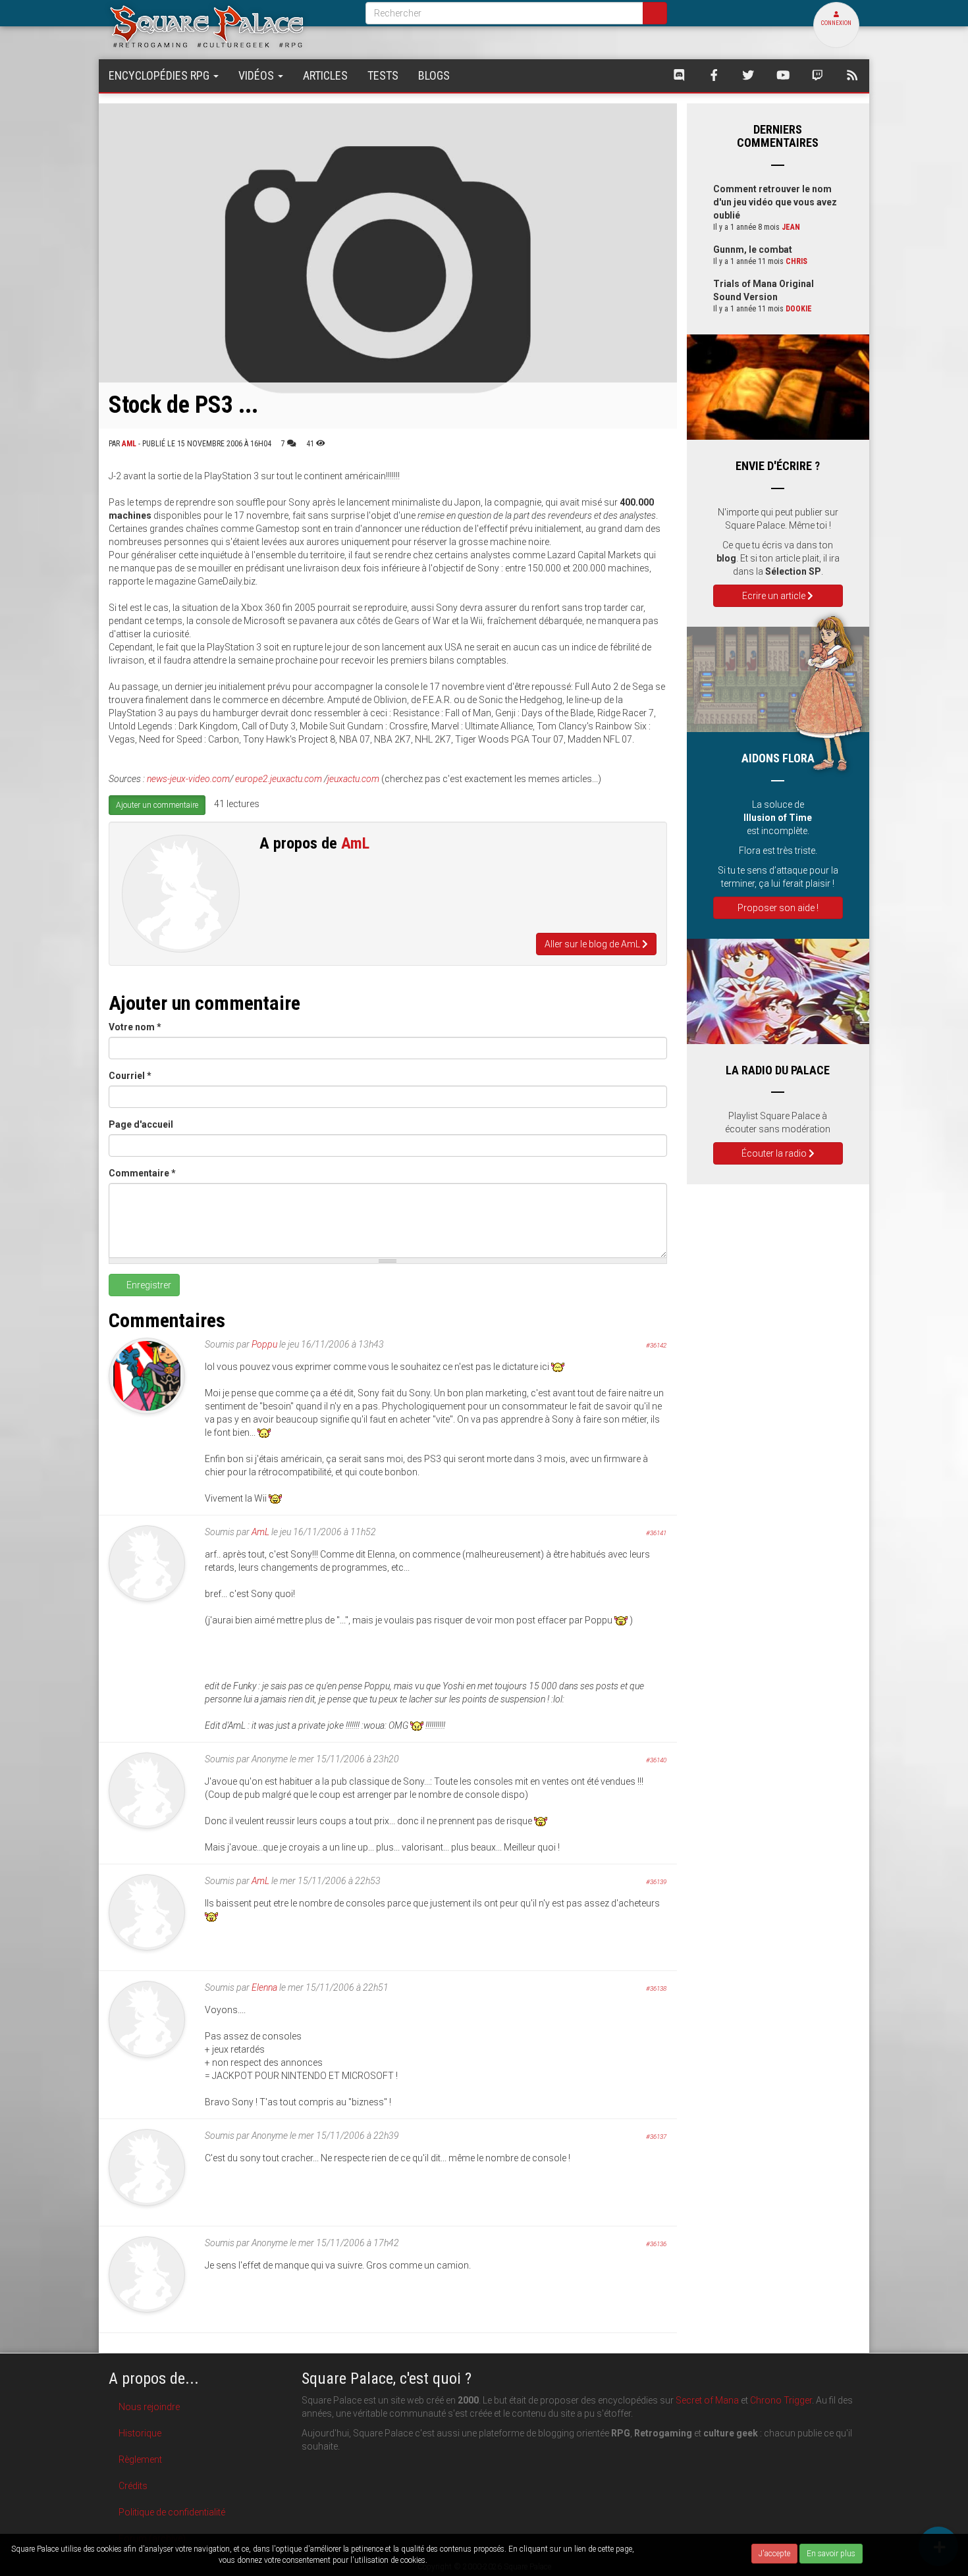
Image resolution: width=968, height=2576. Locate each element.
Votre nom (135, 1027)
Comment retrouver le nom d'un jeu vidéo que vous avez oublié (775, 202)
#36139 (656, 1882)
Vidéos (257, 75)
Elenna (264, 1987)
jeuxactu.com (353, 779)
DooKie (799, 309)
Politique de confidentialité (172, 2512)
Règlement (140, 2459)
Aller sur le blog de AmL (593, 944)
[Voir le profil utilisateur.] (181, 894)
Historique (140, 2433)
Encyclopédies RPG (160, 75)
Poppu (264, 1344)
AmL (129, 444)
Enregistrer (148, 1285)
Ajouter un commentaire (157, 805)
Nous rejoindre (149, 2407)
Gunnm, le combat (753, 250)
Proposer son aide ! (778, 908)
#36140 (656, 1760)
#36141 (656, 1533)
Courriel (130, 1076)
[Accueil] (227, 26)
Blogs (434, 75)
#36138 (656, 1988)
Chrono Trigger (781, 2400)
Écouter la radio (775, 1153)
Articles (325, 75)
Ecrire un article (775, 596)
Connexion (836, 23)
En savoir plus (831, 2554)
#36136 (656, 2244)
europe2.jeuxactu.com (279, 779)
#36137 (656, 2137)
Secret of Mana (707, 2400)
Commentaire (142, 1173)
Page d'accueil (141, 1124)
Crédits (133, 2486)
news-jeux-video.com (188, 779)
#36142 (656, 1345)
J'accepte (774, 2554)
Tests (383, 75)
